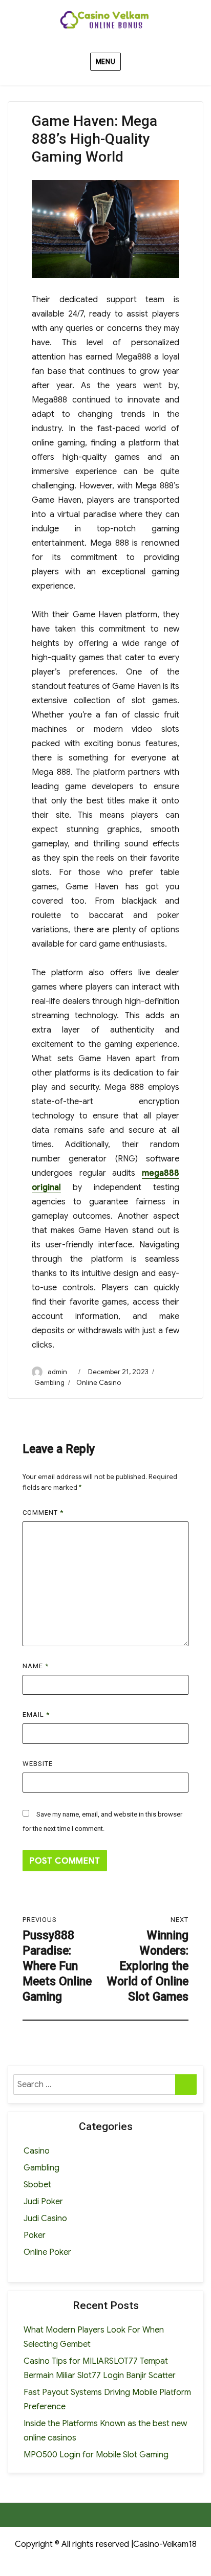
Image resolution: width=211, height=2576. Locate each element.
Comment (43, 1513)
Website (38, 1764)
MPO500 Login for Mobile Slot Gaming (96, 2455)
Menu (105, 62)
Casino (37, 2151)
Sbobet (37, 2185)
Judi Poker (43, 2202)
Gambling (49, 1383)
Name (36, 1666)
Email (36, 1715)
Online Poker (47, 2252)
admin (57, 1372)
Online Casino (99, 1383)
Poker (35, 2235)
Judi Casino (45, 2219)
